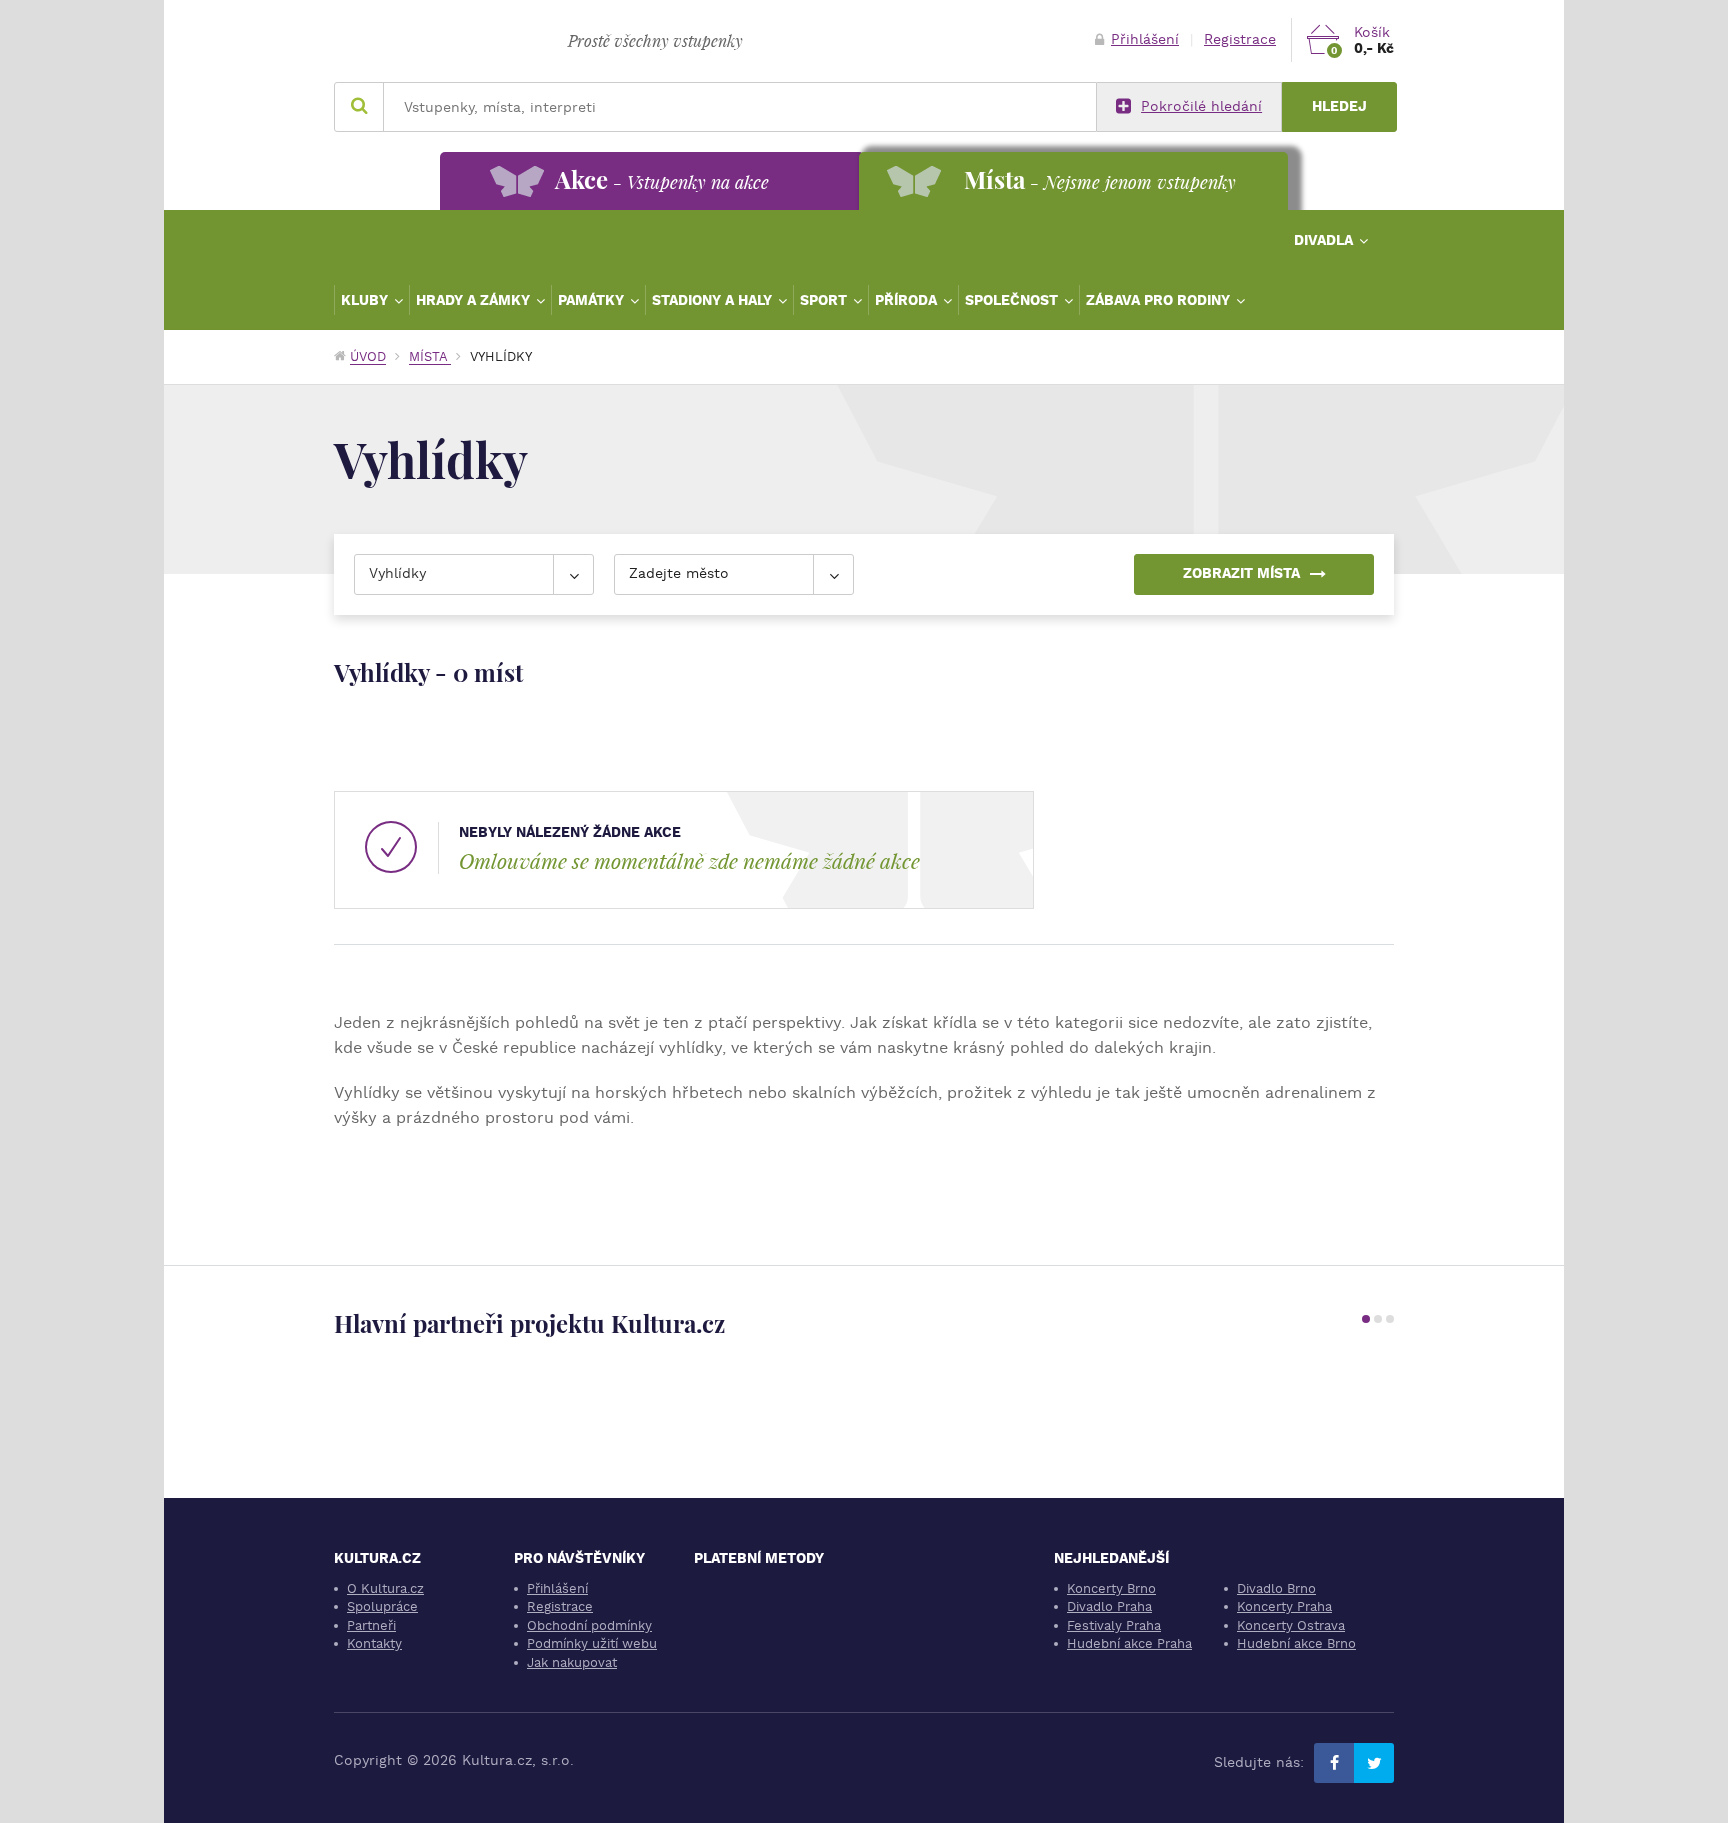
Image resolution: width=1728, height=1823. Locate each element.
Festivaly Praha (1114, 1625)
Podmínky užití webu (592, 1643)
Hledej (1339, 106)
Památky (593, 300)
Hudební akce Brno (1296, 1643)
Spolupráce (382, 1606)
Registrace (1240, 39)
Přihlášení (1145, 39)
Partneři (371, 1625)
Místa (430, 356)
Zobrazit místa (1241, 573)
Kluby (366, 300)
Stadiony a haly (714, 300)
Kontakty (374, 1643)
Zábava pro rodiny (1160, 300)
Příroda (908, 300)
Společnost (1013, 300)
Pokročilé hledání (1201, 106)
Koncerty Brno (1111, 1588)
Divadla (1325, 240)
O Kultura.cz (385, 1588)
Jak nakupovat (572, 1662)
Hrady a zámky (475, 300)
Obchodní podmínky (589, 1625)
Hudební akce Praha (1129, 1643)
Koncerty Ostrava (1291, 1625)
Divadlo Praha (1109, 1606)
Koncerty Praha (1284, 1606)
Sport (825, 300)
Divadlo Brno (1276, 1588)
